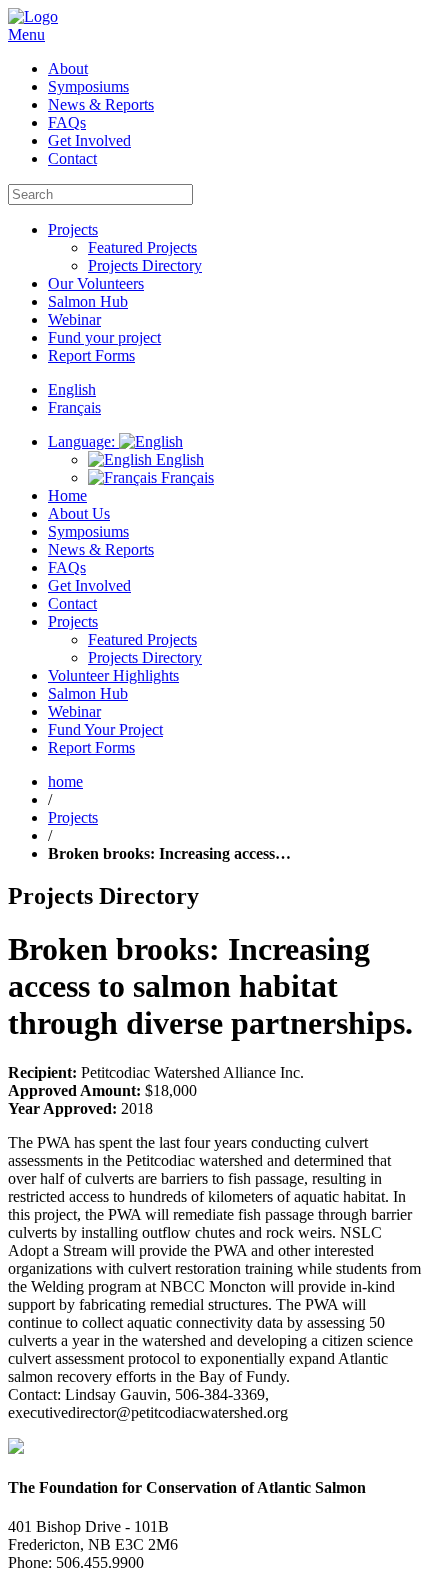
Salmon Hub (88, 301)
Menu (26, 34)
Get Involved (89, 140)
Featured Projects (142, 247)
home (65, 781)
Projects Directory (145, 265)
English (178, 459)
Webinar (74, 319)
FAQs (67, 122)
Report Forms (91, 355)
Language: (83, 441)
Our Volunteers (96, 283)
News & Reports (101, 104)
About (68, 68)
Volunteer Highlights (113, 675)
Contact (72, 158)
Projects (73, 229)
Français (185, 477)
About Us (79, 513)
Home (67, 495)
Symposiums (88, 86)
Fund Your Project (105, 729)
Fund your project (104, 337)
